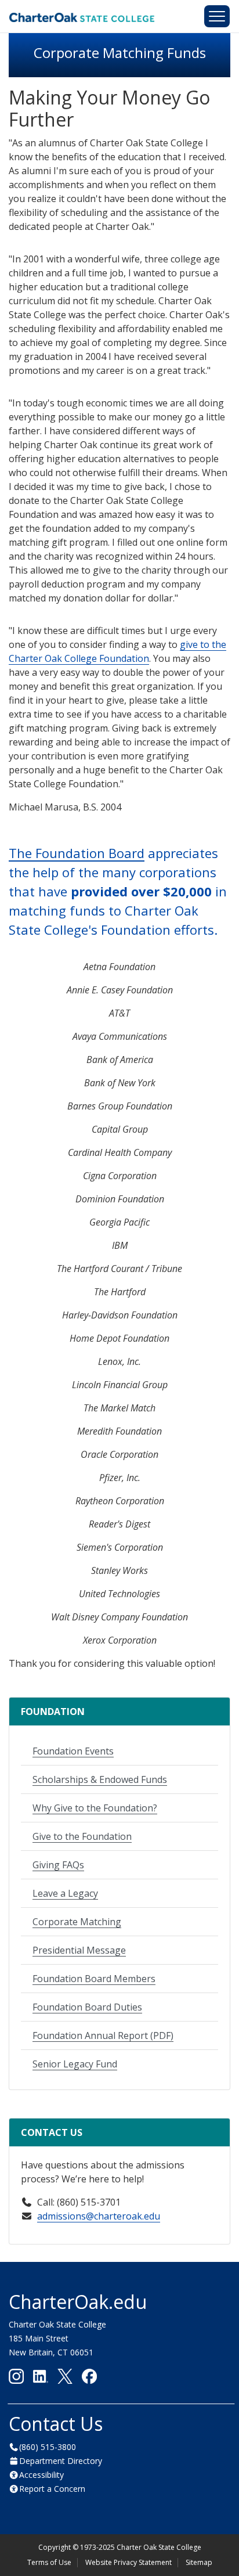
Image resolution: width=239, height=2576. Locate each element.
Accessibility (41, 2475)
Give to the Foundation (82, 1836)
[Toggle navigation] (217, 16)
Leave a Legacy (65, 1893)
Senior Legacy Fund (75, 2064)
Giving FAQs (58, 1865)
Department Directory (61, 2461)
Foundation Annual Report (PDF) (103, 2035)
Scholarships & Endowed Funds (100, 1779)
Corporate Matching (77, 1922)
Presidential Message (79, 1950)
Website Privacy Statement (128, 2562)
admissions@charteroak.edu (99, 2216)
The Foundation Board (77, 853)
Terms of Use (49, 2562)
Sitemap (199, 2562)
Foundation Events (73, 1751)
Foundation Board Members (94, 1979)
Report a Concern (52, 2489)
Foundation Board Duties (87, 2007)
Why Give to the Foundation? (95, 1808)
